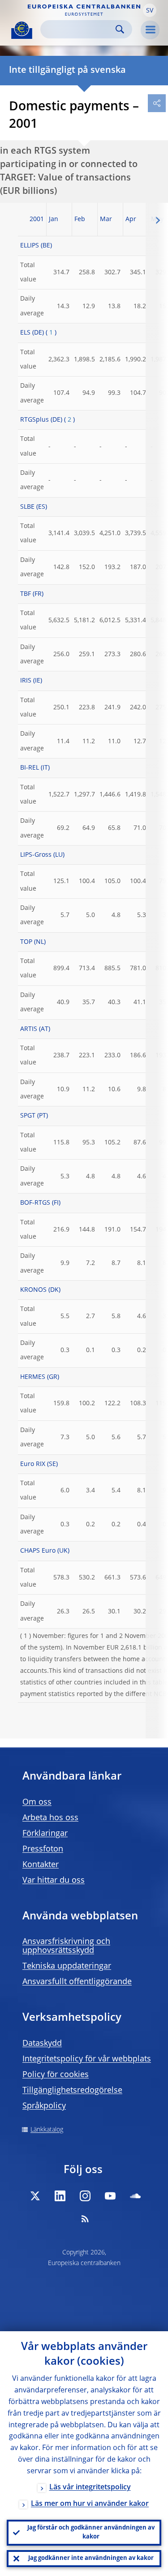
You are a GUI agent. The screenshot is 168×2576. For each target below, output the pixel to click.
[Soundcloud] (135, 2196)
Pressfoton (43, 1849)
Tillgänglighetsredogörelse (72, 2090)
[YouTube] (110, 2196)
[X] (35, 2196)
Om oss (37, 1802)
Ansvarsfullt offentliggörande (77, 1982)
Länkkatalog (47, 2130)
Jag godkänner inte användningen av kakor (91, 2558)
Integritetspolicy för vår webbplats (87, 2059)
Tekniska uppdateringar (67, 1966)
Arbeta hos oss (50, 1818)
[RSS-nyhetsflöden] (85, 2219)
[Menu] (150, 30)
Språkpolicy (44, 2106)
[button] (150, 10)
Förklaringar (45, 1834)
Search (120, 29)
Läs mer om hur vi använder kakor (90, 2504)
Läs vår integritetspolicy (90, 2488)
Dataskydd (42, 2044)
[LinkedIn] (60, 2196)
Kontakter (41, 1865)
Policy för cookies (56, 2075)
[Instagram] (85, 2196)
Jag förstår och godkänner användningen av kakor (91, 2532)
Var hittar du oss (54, 1881)
